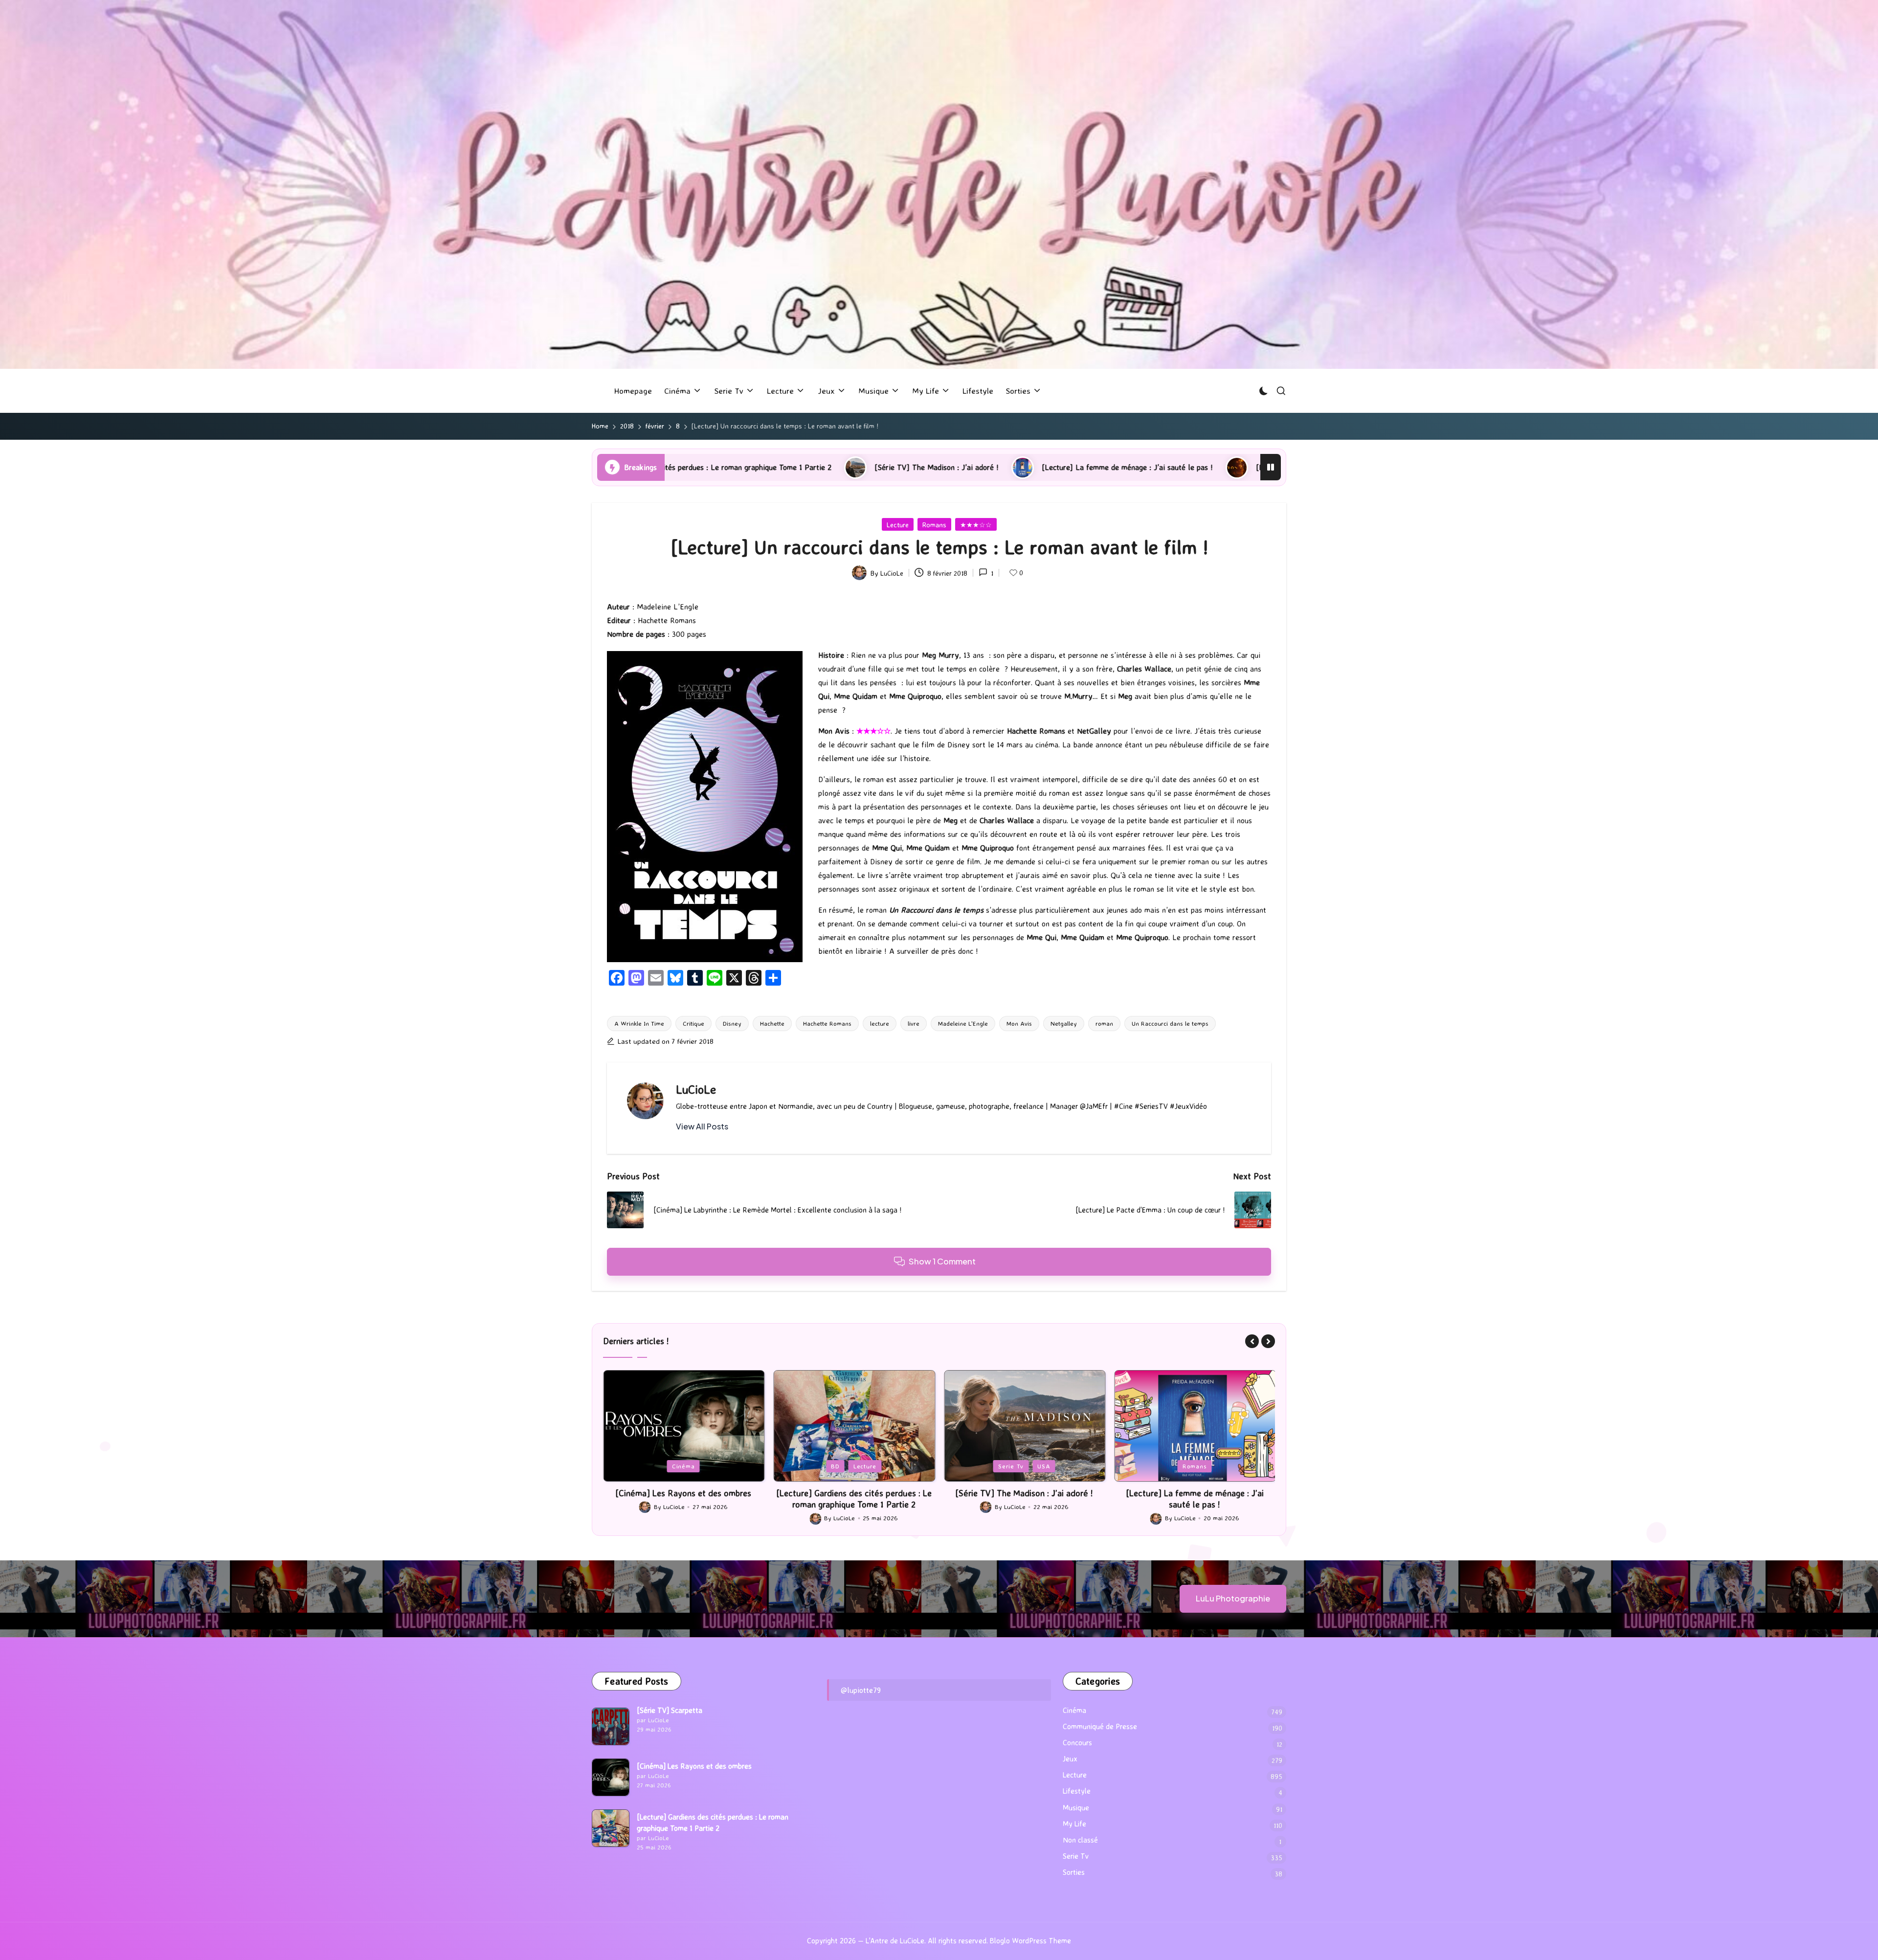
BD (665, 1466)
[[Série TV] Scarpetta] (611, 1726)
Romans (934, 525)
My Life (1074, 1824)
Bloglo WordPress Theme (1030, 1941)
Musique (1076, 1808)
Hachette (772, 1023)
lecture (880, 1023)
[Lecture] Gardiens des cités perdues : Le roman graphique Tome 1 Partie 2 (683, 1498)
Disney (732, 1023)
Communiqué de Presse (1100, 1726)
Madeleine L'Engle (963, 1023)
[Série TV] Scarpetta (670, 1710)
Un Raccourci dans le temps (1170, 1023)
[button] (702, 1126)
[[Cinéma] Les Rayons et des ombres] (611, 1777)
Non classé (1080, 1840)
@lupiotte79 (861, 1690)
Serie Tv (840, 1466)
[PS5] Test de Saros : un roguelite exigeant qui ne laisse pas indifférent (1077, 467)
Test (1221, 1466)
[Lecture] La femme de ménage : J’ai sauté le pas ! (828, 467)
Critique (693, 1023)
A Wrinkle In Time (639, 1023)
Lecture (898, 525)
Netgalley (1064, 1023)
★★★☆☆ (976, 525)
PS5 (1195, 1466)
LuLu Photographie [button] (1233, 1598)
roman (1104, 1023)
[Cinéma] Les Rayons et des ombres (694, 1766)
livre (914, 1023)
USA (873, 1466)
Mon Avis (1019, 1023)
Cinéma (1074, 1710)
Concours (1077, 1743)
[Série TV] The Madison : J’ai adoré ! (854, 1493)
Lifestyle (1077, 1791)
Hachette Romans (827, 1023)
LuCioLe (696, 1089)
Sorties (1074, 1872)
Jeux (1168, 1466)
